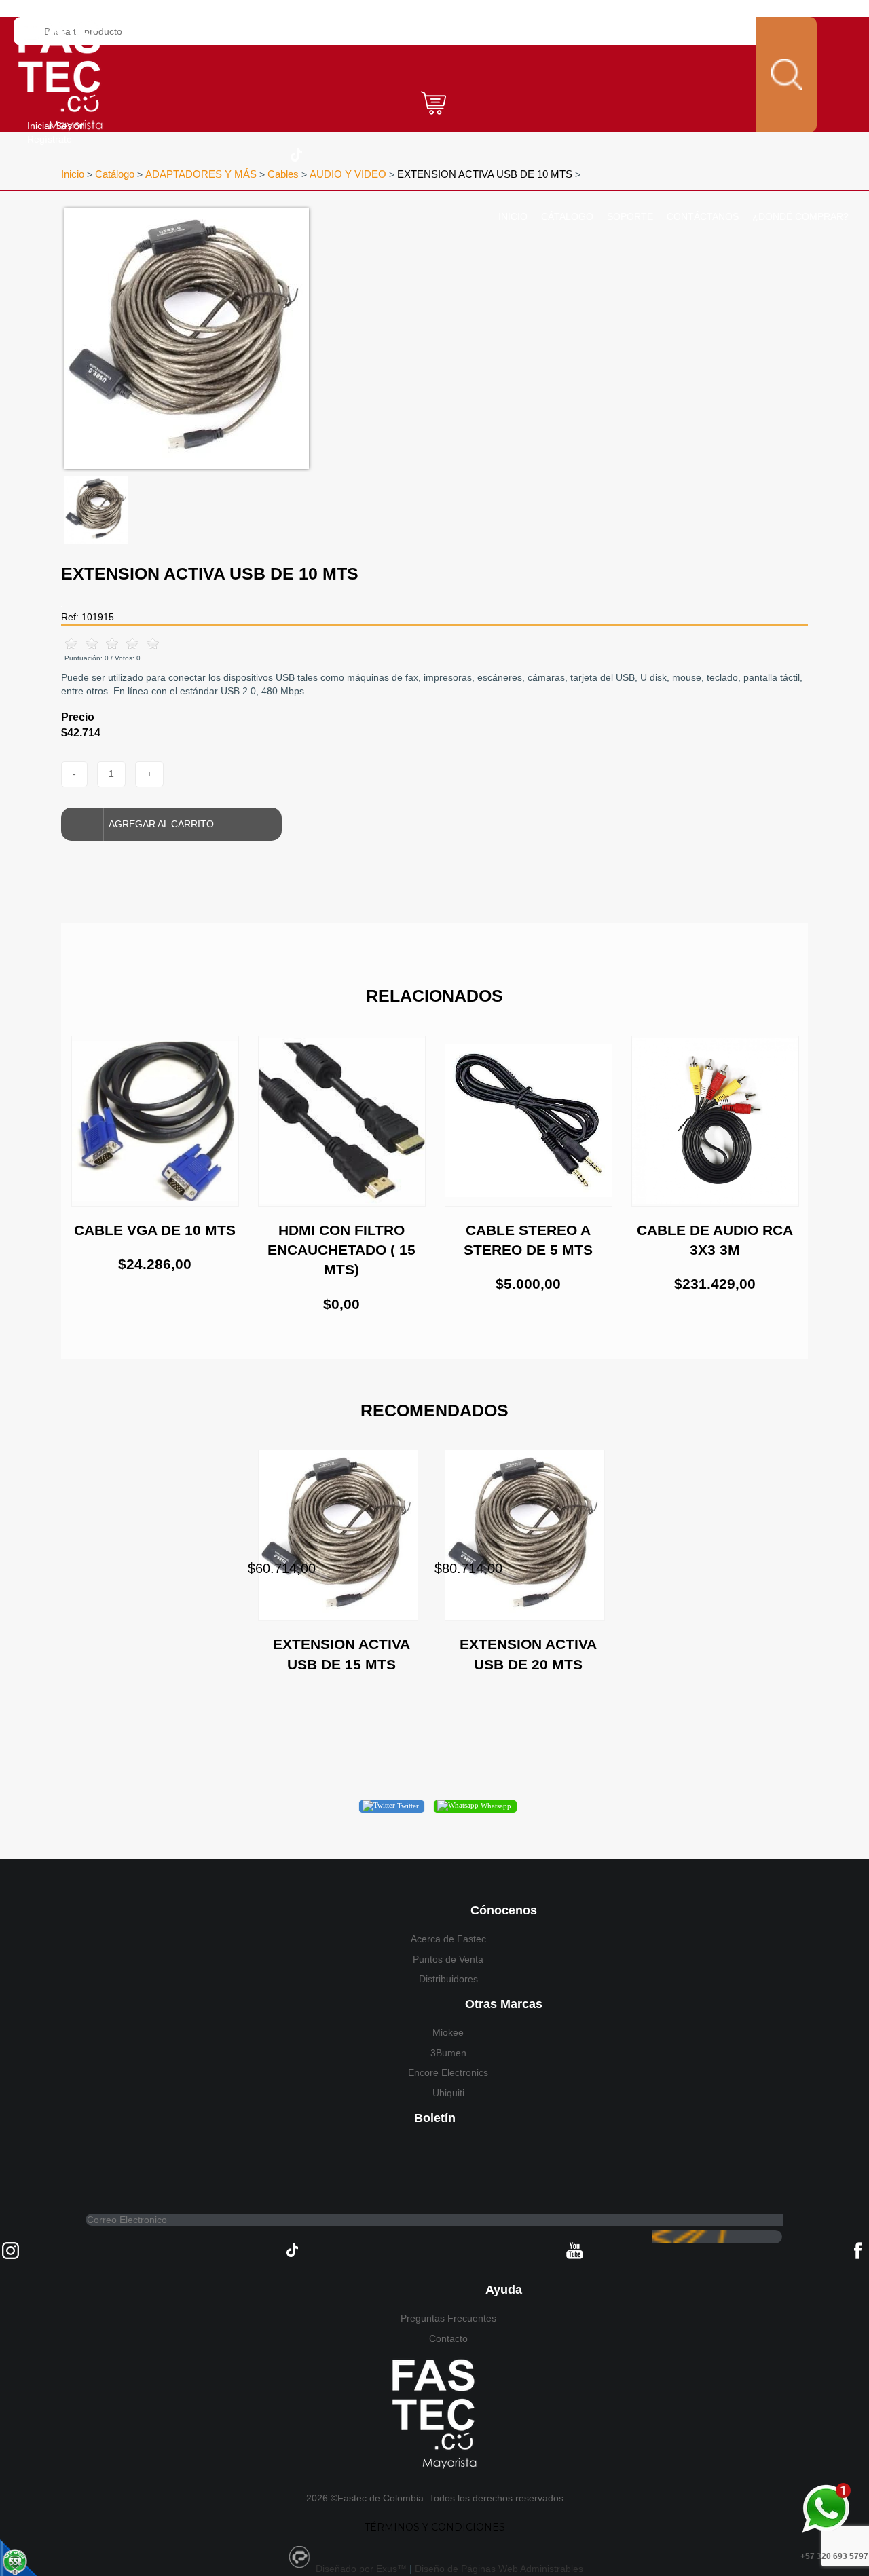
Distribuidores (448, 1979)
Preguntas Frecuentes (448, 2318)
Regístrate (50, 139)
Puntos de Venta (448, 1959)
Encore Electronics (448, 2072)
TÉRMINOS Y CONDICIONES (435, 2527)
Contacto (448, 2338)
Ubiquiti (448, 2093)
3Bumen (448, 2053)
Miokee (448, 2032)
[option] (276, 339)
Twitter (407, 1806)
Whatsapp (495, 1806)
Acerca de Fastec (448, 1939)
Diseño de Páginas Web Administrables (499, 2569)
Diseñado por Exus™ (361, 2569)
